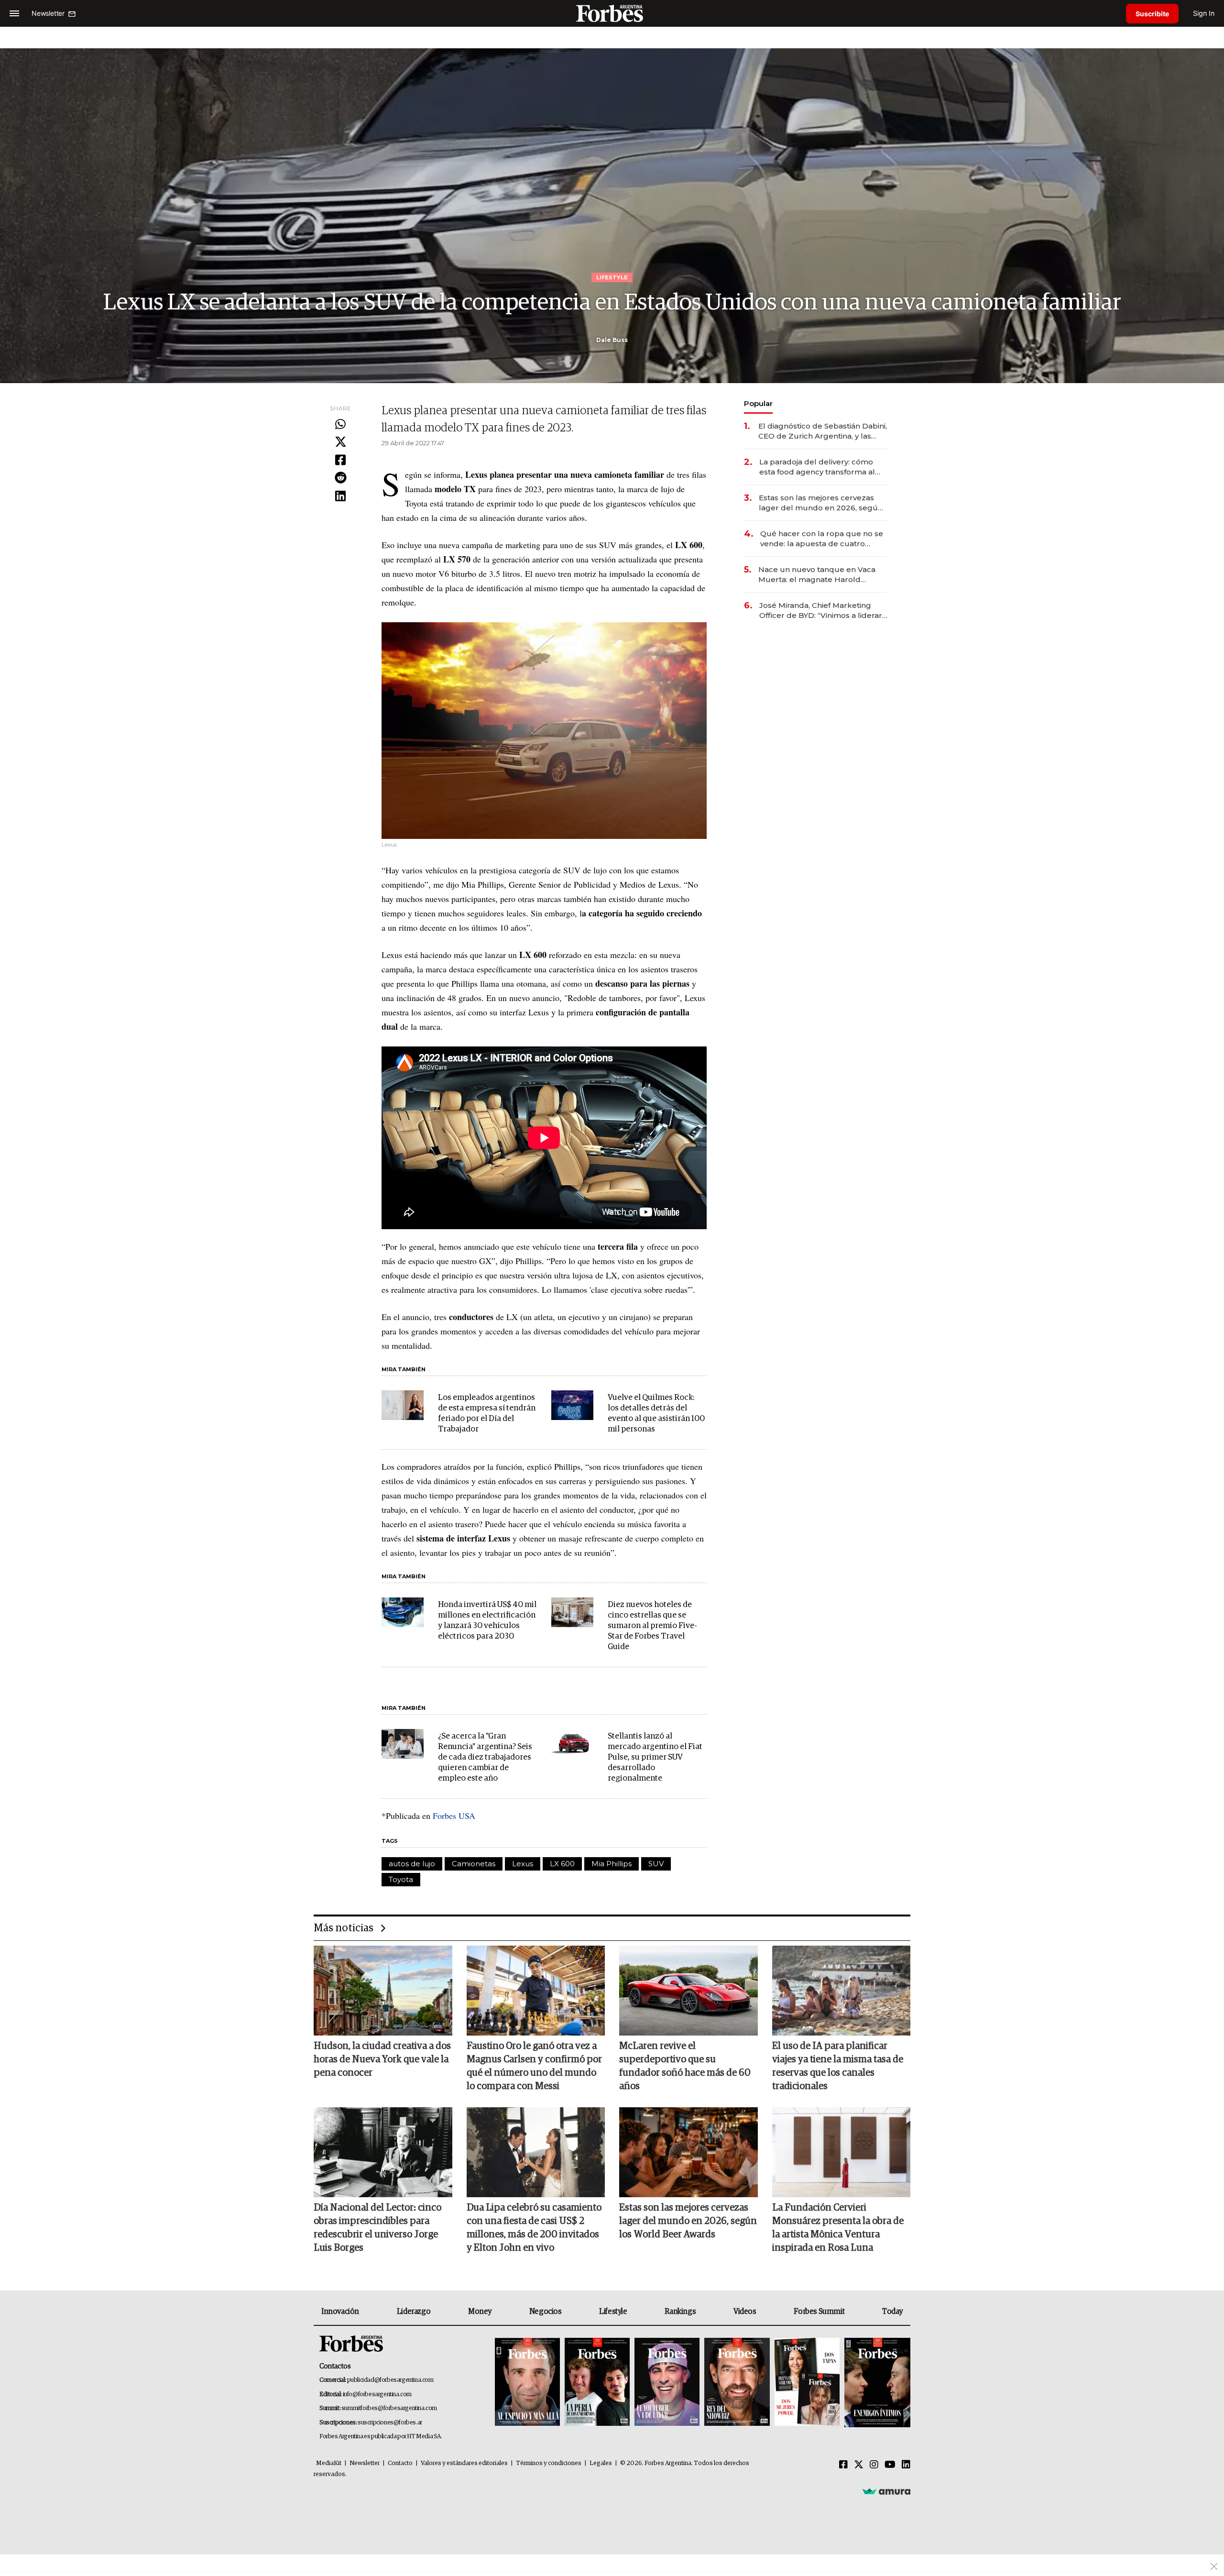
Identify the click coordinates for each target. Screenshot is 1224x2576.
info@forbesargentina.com (377, 2394)
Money (480, 2312)
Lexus (523, 1864)
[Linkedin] (340, 496)
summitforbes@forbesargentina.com (389, 2408)
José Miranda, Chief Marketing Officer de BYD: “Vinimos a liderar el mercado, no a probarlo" (821, 611)
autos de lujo (412, 1864)
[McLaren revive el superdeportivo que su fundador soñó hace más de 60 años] (688, 1991)
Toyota (401, 1879)
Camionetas (474, 1864)
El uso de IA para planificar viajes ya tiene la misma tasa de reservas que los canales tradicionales (838, 2066)
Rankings (680, 2312)
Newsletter (365, 2463)
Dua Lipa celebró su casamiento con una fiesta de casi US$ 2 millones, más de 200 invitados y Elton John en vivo (534, 2228)
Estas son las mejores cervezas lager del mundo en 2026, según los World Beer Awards (821, 503)
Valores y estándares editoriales (464, 2463)
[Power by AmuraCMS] (886, 2491)
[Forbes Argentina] (612, 13)
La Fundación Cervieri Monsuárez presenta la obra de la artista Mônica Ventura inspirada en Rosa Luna (838, 2228)
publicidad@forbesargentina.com (390, 2380)
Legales (601, 2463)
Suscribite (1152, 14)
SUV (656, 1864)
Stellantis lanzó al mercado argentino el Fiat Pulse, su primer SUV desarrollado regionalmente (655, 1757)
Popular (758, 403)
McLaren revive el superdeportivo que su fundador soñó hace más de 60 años (685, 2066)
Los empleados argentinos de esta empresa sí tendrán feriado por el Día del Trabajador (487, 1414)
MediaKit (329, 2463)
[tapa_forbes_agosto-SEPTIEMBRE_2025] (876, 2383)
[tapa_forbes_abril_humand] (597, 2383)
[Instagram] (874, 2465)
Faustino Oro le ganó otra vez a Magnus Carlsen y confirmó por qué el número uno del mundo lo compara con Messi (534, 2066)
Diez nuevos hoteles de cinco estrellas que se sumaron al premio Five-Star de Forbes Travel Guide (652, 1626)
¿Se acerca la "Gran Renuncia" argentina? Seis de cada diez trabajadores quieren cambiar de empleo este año (485, 1757)
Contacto (400, 2463)
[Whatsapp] (340, 425)
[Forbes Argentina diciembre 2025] (737, 2383)
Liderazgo (414, 2312)
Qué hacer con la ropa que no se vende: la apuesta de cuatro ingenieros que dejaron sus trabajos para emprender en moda (822, 539)
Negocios (546, 2312)
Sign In (1204, 13)
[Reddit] (340, 478)
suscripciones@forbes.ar (390, 2423)
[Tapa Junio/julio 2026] (527, 2383)
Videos (745, 2312)
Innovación (340, 2312)
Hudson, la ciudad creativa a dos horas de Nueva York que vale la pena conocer (382, 2059)
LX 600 (562, 1864)
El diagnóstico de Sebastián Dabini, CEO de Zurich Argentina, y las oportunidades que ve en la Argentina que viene (823, 431)
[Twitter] (340, 442)
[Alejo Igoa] (667, 2383)
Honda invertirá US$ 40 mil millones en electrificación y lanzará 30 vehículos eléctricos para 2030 (487, 1621)
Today (892, 2312)
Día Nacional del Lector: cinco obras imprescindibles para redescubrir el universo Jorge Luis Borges (377, 2228)
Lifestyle (613, 2312)
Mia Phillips (612, 1864)
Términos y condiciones (549, 2463)
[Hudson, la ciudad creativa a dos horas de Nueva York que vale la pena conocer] (383, 1991)
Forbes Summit (819, 2312)
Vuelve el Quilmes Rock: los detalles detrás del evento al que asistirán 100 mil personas (656, 1414)
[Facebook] (340, 461)
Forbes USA (454, 1816)
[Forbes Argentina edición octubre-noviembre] (807, 2383)
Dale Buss (612, 340)
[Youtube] (890, 2465)
